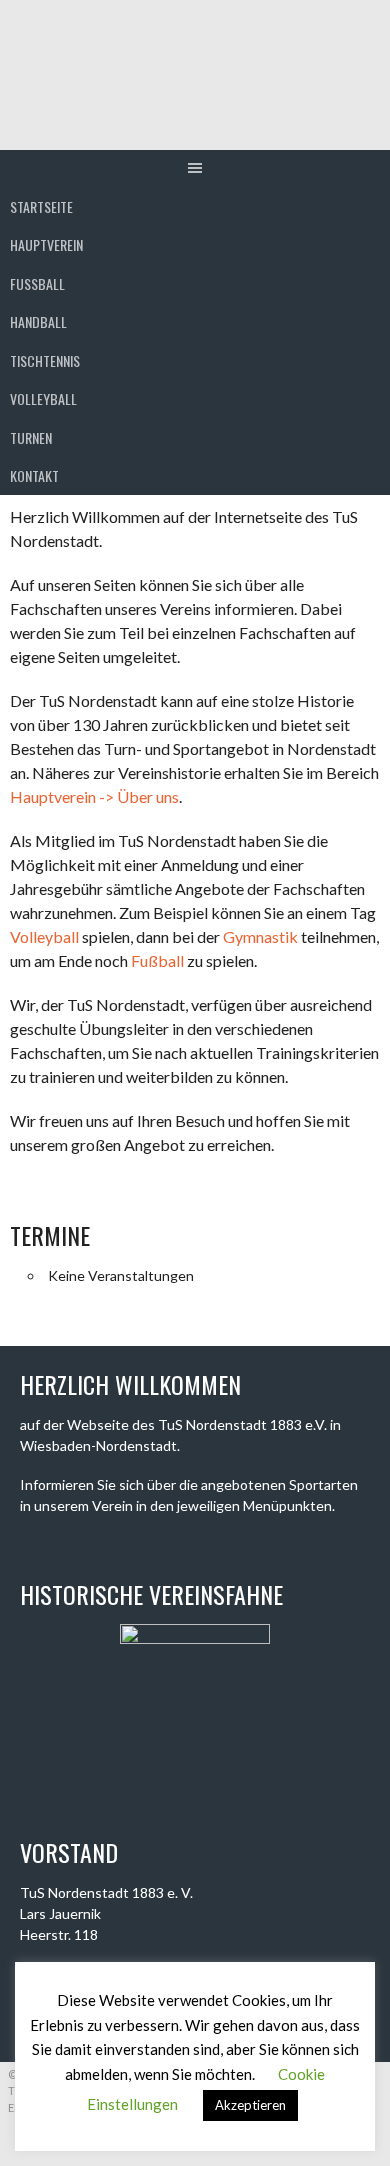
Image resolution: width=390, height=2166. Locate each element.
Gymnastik (260, 936)
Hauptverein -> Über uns (94, 796)
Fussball (37, 283)
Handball (38, 321)
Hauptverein (46, 244)
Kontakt (34, 475)
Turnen (31, 437)
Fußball (157, 960)
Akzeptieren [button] (250, 2105)
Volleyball (43, 398)
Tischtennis (45, 360)
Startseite (41, 206)
